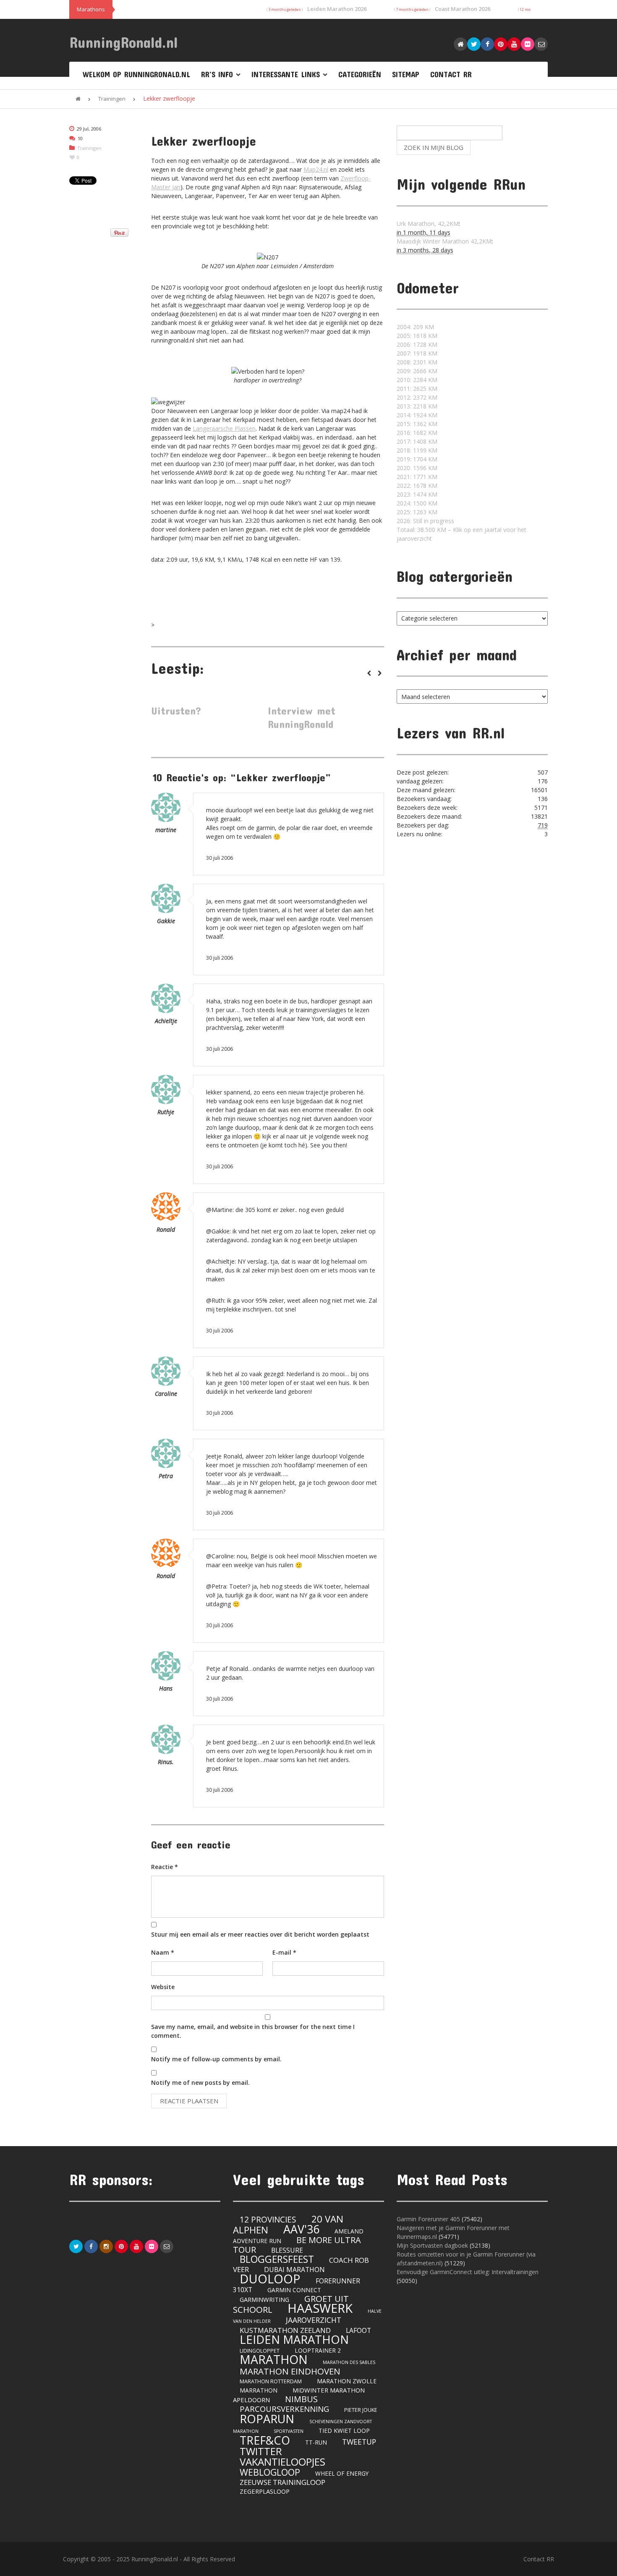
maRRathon (259, 2390)
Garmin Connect (294, 2290)
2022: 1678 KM (417, 486)
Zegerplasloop (265, 2491)
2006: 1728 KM (417, 344)
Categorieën (360, 74)
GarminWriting (264, 2299)
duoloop (270, 2279)
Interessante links (286, 74)
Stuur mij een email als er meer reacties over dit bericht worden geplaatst (260, 1934)
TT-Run (316, 2442)
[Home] (78, 99)
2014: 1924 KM (417, 415)
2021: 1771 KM (417, 477)
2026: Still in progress (425, 521)
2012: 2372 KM (417, 397)
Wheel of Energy (342, 2473)
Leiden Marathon (294, 2339)
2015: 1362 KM (417, 424)
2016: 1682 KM (417, 433)
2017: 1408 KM (417, 441)
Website (163, 1987)
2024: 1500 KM (417, 503)
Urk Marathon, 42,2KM (428, 224)
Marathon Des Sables (349, 2362)
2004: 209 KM (415, 327)
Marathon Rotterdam (271, 2381)
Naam (163, 1952)
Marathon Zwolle (347, 2381)
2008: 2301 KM (417, 362)
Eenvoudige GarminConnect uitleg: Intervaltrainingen (468, 2272)
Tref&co (265, 2440)
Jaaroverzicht (314, 2320)
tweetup (359, 2442)
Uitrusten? (176, 711)
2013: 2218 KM (417, 406)
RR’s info (217, 74)
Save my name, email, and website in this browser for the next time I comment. (253, 2031)
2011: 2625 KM (417, 389)
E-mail (284, 1952)
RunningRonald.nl (124, 42)
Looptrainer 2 (318, 2350)
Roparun (267, 2419)
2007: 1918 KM (417, 353)
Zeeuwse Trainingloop (282, 2482)
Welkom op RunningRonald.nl (136, 74)
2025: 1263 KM (417, 512)
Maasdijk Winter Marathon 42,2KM (444, 241)
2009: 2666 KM (417, 371)
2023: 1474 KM (417, 494)
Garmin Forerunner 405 (428, 2219)
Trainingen (112, 99)
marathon (274, 2359)
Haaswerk (320, 2308)
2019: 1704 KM (417, 459)
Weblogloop (270, 2472)
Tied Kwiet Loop (344, 2431)
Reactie (165, 1867)
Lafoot (358, 2330)
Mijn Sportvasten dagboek (433, 2245)
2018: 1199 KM (417, 450)
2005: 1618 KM (417, 336)
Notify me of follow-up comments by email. (216, 2059)
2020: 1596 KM (417, 468)
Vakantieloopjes (282, 2462)
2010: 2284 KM (417, 380)
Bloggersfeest (277, 2259)
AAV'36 (301, 2229)
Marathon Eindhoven (290, 2371)
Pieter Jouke (361, 2410)
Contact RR (451, 74)
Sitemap (406, 74)
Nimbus (301, 2399)
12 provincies (268, 2220)
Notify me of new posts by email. (200, 2083)
